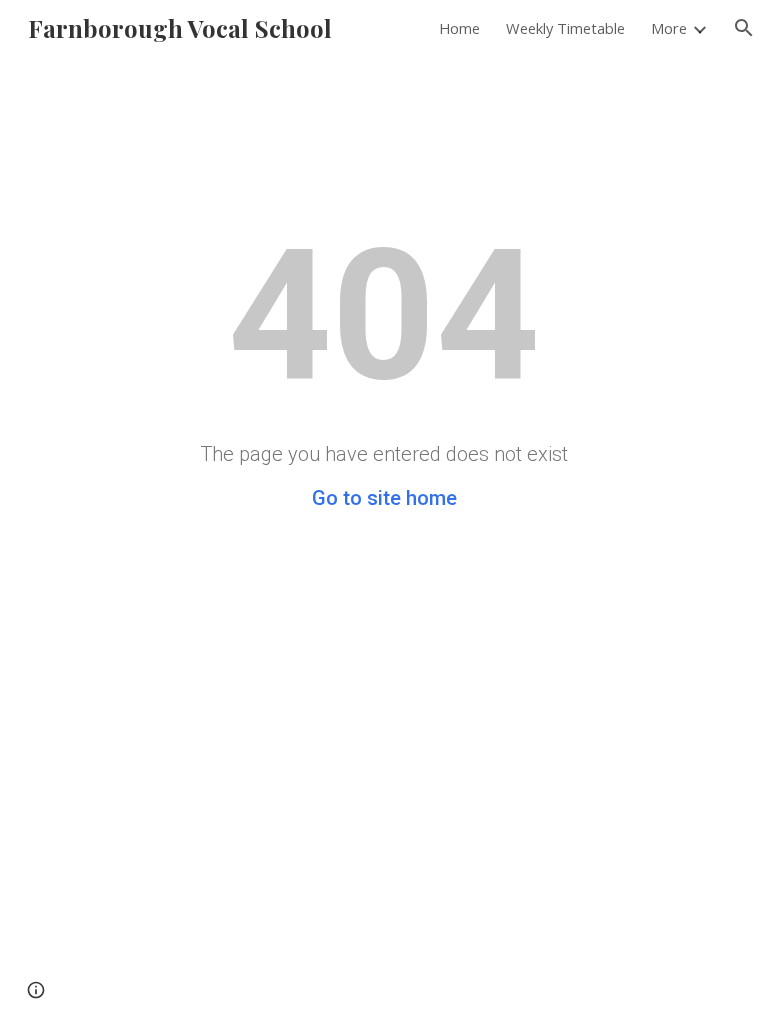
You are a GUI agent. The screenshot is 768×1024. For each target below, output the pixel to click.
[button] (744, 28)
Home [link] (459, 28)
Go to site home (384, 498)
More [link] (669, 28)
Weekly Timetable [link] (565, 28)
